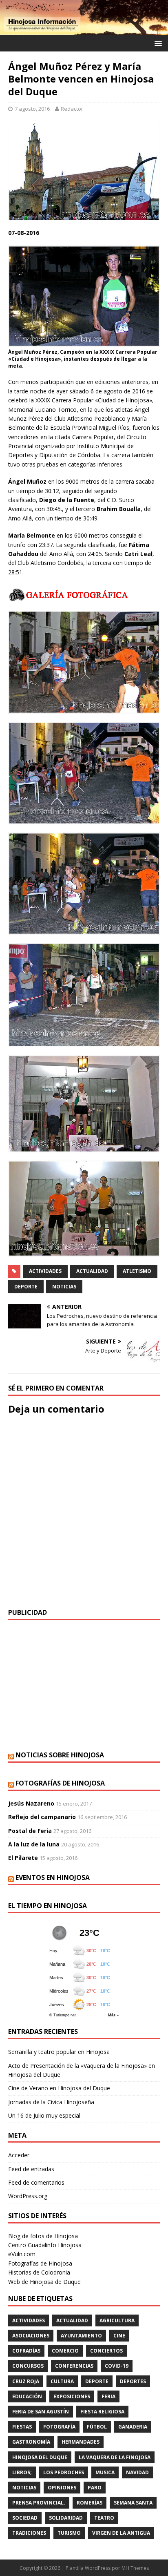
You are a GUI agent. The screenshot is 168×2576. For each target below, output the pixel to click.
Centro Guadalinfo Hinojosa (45, 2245)
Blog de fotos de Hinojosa (43, 2236)
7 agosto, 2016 (32, 109)
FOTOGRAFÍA (59, 2427)
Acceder (19, 2155)
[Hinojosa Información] (84, 30)
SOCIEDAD (25, 2518)
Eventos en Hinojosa (53, 1877)
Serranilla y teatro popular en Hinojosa (59, 2052)
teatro (104, 2518)
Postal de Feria (30, 1831)
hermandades (81, 2442)
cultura (62, 2381)
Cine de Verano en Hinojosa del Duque (59, 2088)
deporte (26, 1287)
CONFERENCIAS (74, 2366)
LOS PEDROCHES (64, 2472)
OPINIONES (62, 2488)
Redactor (72, 109)
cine (119, 2336)
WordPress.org (28, 2196)
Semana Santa (133, 2503)
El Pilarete (23, 1858)
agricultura (117, 2320)
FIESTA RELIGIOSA (102, 2412)
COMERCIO (65, 2351)
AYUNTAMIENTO (81, 2336)
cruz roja (26, 2381)
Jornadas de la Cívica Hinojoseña (51, 2102)
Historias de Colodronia (39, 2272)
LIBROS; (22, 2472)
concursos (28, 2366)
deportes (133, 2381)
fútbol (97, 2427)
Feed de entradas (31, 2169)
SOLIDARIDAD (66, 2518)
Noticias (64, 1287)
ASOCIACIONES (31, 2336)
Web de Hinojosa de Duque (44, 2282)
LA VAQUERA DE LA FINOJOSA (115, 2457)
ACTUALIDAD (92, 1271)
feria (108, 2396)
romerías (90, 2503)
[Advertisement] (84, 1685)
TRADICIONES (29, 2533)
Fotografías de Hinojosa (60, 1783)
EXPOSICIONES (72, 2396)
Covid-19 (117, 2366)
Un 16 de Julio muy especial (44, 2115)
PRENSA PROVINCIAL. (39, 2503)
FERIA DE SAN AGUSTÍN (41, 2412)
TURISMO (69, 2533)
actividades (45, 1271)
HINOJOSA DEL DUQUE (40, 2457)
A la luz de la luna (34, 1844)
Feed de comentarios (36, 2182)
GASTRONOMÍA (31, 2442)
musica (105, 2472)
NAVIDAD (137, 2472)
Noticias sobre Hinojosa (60, 1755)
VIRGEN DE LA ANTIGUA (121, 2533)
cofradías (26, 2351)
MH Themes (135, 2568)
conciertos (106, 2351)
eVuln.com (22, 2254)
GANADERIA (133, 2427)
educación (27, 2396)
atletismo (137, 1271)
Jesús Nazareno (31, 1803)
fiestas (22, 2427)
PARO (95, 2488)
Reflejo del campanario (42, 1817)
